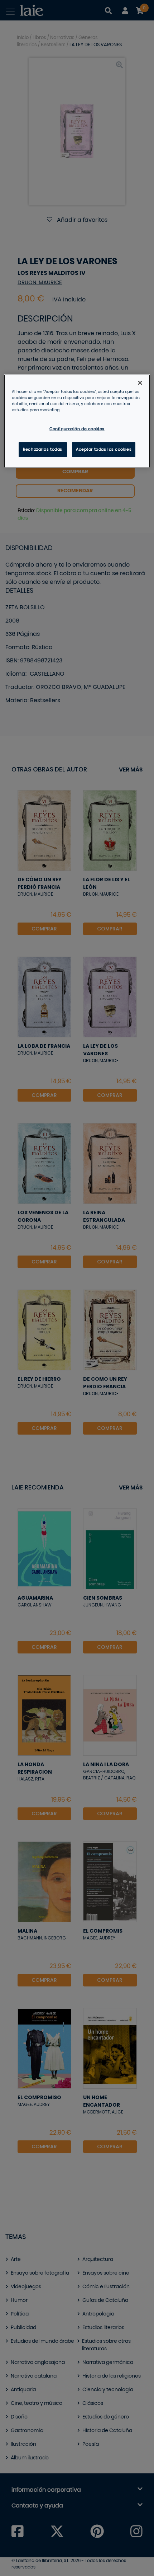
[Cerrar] (140, 383)
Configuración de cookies (77, 429)
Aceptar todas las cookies (104, 449)
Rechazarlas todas (43, 449)
